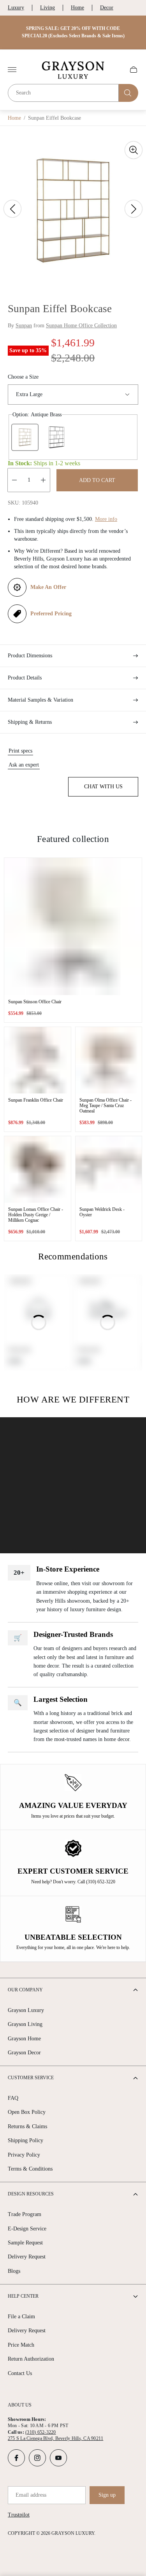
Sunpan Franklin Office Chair (36, 1100)
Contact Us (20, 2373)
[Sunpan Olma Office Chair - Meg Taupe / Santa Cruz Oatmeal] (109, 1060)
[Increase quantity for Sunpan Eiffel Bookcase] (43, 480)
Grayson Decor (24, 2053)
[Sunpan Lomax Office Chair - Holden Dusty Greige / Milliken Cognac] (38, 1169)
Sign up (107, 2495)
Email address (31, 2495)
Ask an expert (24, 765)
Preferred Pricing (51, 614)
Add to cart (97, 480)
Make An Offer (48, 587)
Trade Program (25, 2214)
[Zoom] (134, 150)
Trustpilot (19, 2515)
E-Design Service (27, 2229)
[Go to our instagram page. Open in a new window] (37, 2458)
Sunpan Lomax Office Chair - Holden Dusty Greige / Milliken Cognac (36, 1215)
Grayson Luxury (26, 2010)
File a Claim (21, 2317)
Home (77, 8)
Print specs (20, 751)
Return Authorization (31, 2359)
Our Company (25, 1990)
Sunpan (24, 326)
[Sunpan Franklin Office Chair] (38, 1060)
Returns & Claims (27, 2126)
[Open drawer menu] (12, 70)
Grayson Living (25, 2024)
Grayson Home (24, 2039)
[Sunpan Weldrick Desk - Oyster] (109, 1169)
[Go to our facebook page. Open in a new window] (16, 2458)
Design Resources (31, 2194)
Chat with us (103, 787)
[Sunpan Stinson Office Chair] (73, 926)
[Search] (128, 93)
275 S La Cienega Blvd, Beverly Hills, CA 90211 (55, 2438)
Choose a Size (23, 377)
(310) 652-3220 (40, 2432)
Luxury (16, 8)
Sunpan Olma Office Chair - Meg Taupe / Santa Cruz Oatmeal (106, 1105)
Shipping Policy (26, 2140)
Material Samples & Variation (40, 700)
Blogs (14, 2271)
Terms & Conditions (30, 2169)
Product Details (25, 678)
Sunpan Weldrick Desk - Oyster (102, 1212)
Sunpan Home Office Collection (81, 326)
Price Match (21, 2345)
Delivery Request (27, 2257)
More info (106, 519)
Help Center (23, 2296)
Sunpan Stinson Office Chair (35, 1002)
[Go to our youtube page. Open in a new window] (58, 2458)
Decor (107, 8)
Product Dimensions (30, 656)
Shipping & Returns (30, 722)
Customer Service (31, 2078)
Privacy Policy (24, 2155)
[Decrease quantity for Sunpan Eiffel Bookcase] (14, 480)
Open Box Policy (27, 2112)
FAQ (13, 2098)
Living (47, 8)
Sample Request (25, 2243)
